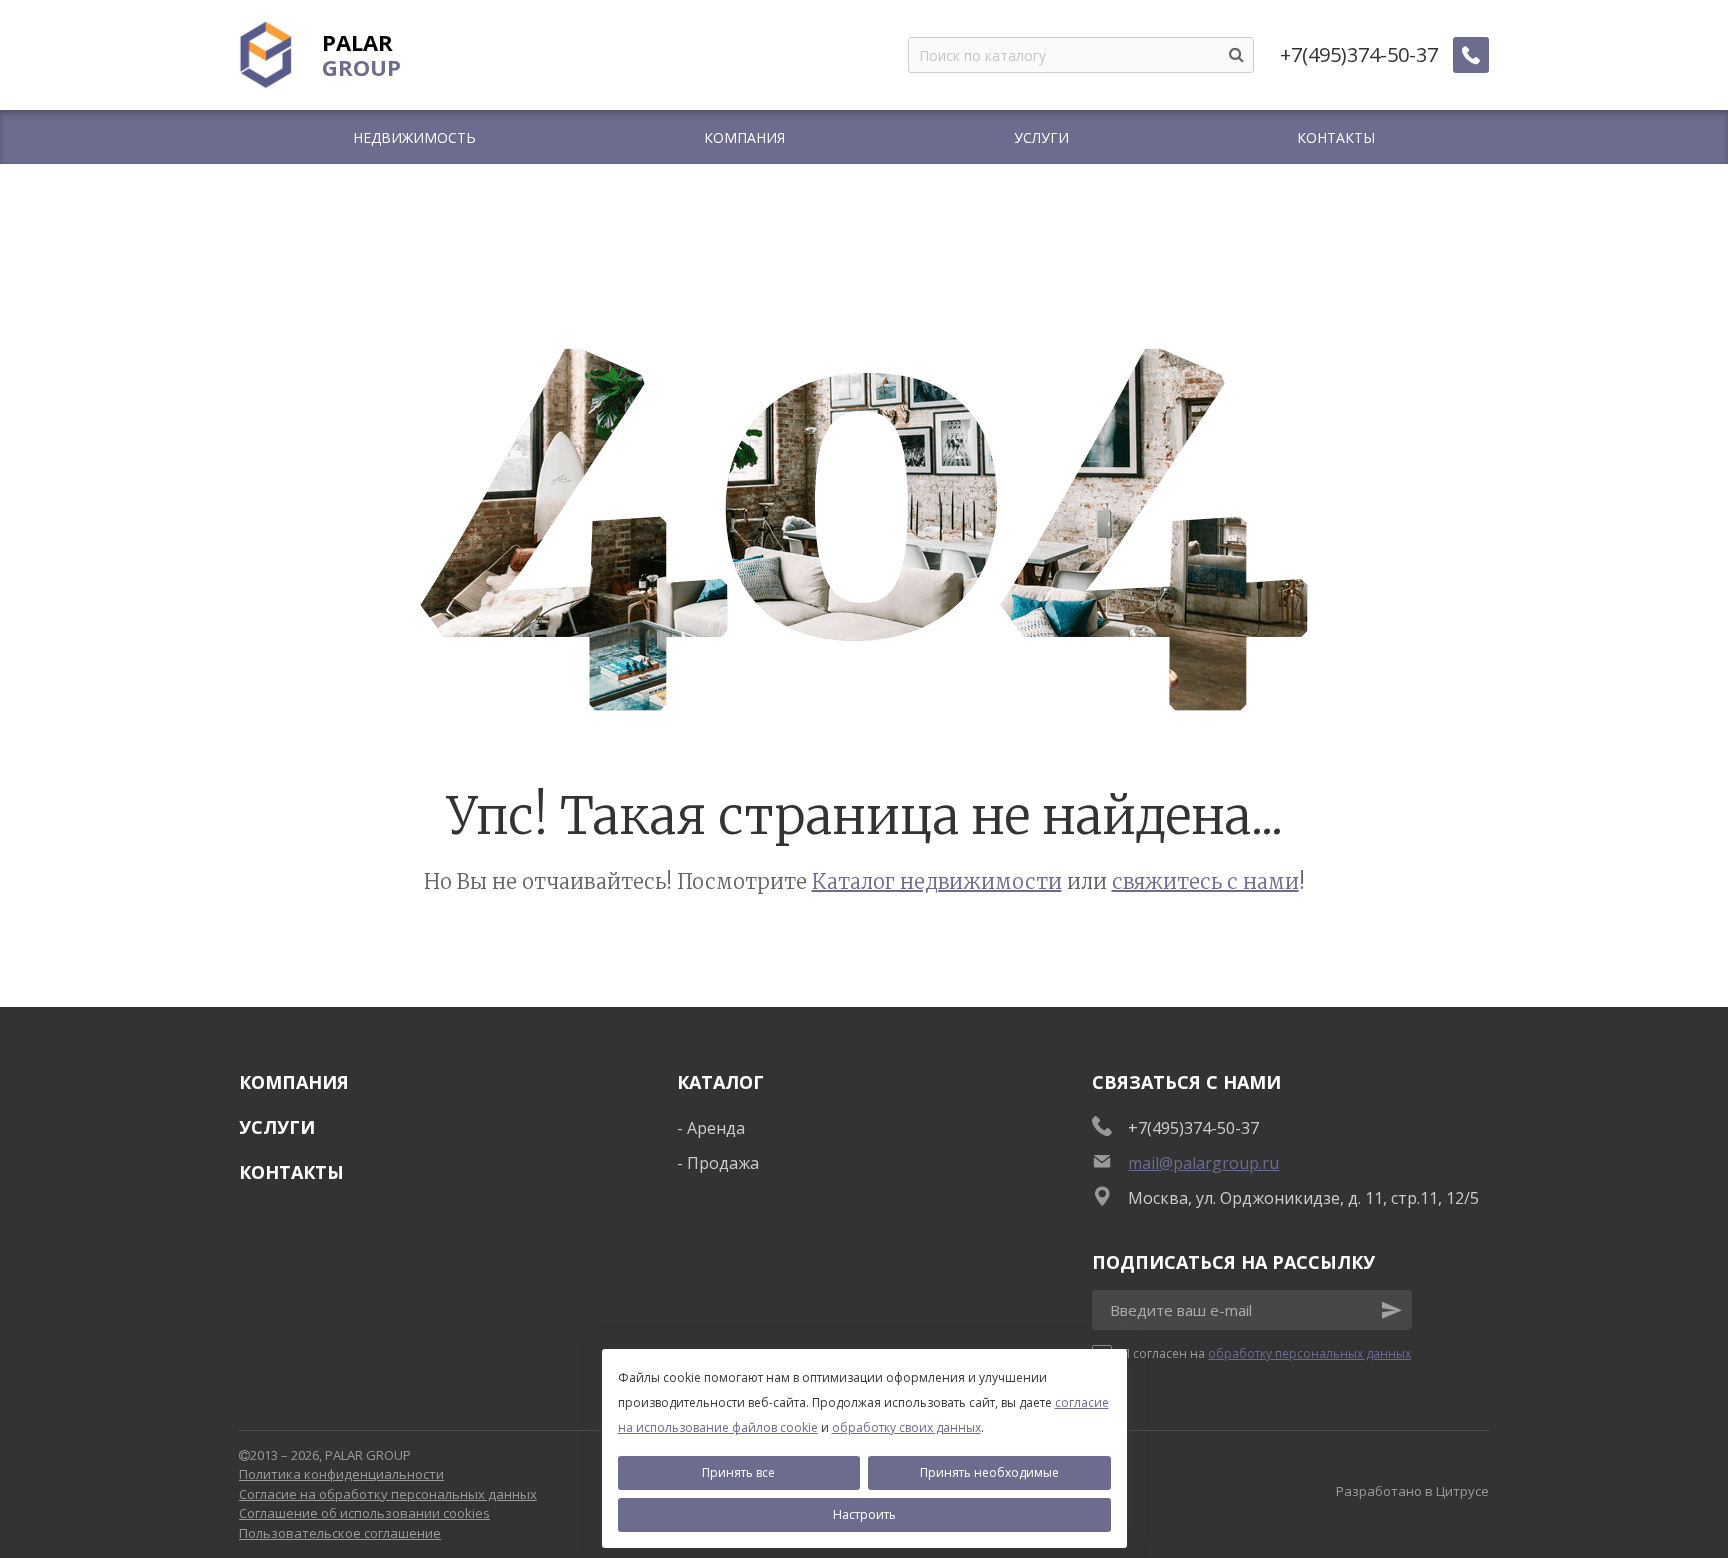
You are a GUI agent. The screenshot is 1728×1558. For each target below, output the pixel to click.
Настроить (864, 1514)
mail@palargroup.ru (1203, 1163)
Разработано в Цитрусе (1412, 1491)
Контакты (291, 1172)
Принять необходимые (989, 1472)
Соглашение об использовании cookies (364, 1513)
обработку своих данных (906, 1427)
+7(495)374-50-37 (1359, 55)
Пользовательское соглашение (340, 1533)
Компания (294, 1082)
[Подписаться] (1392, 1310)
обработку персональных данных (1309, 1353)
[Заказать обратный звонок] (1471, 55)
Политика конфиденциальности (341, 1474)
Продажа (723, 1163)
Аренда (716, 1128)
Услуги (277, 1127)
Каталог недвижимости (937, 881)
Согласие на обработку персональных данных (388, 1494)
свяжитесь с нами (1205, 881)
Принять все (738, 1472)
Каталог (720, 1082)
